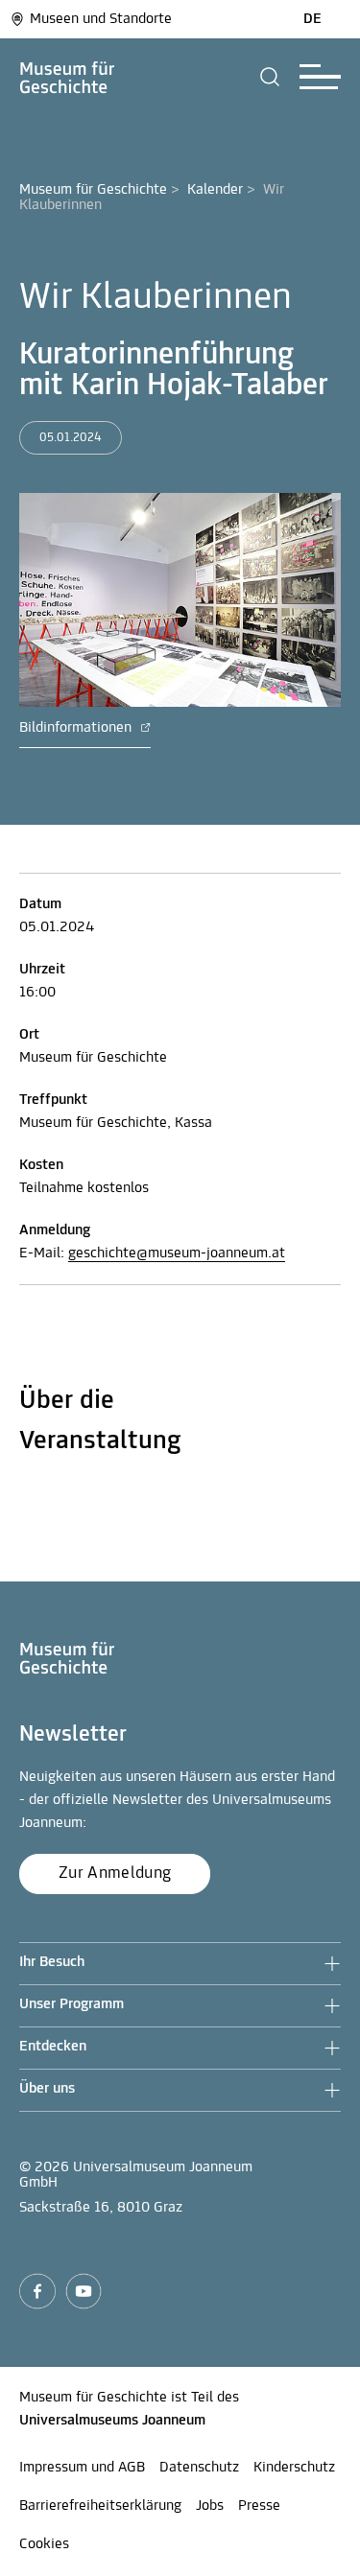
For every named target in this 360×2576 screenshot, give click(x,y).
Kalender (215, 190)
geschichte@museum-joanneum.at (177, 1253)
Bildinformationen (77, 728)
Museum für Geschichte (93, 190)
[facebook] (37, 2291)
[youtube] (84, 2291)
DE (312, 19)
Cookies (44, 2544)
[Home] (67, 77)
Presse (259, 2506)
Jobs (210, 2506)
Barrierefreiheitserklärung (100, 2506)
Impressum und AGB (82, 2468)
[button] (270, 77)
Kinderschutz (294, 2468)
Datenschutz (199, 2468)
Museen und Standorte (101, 19)
